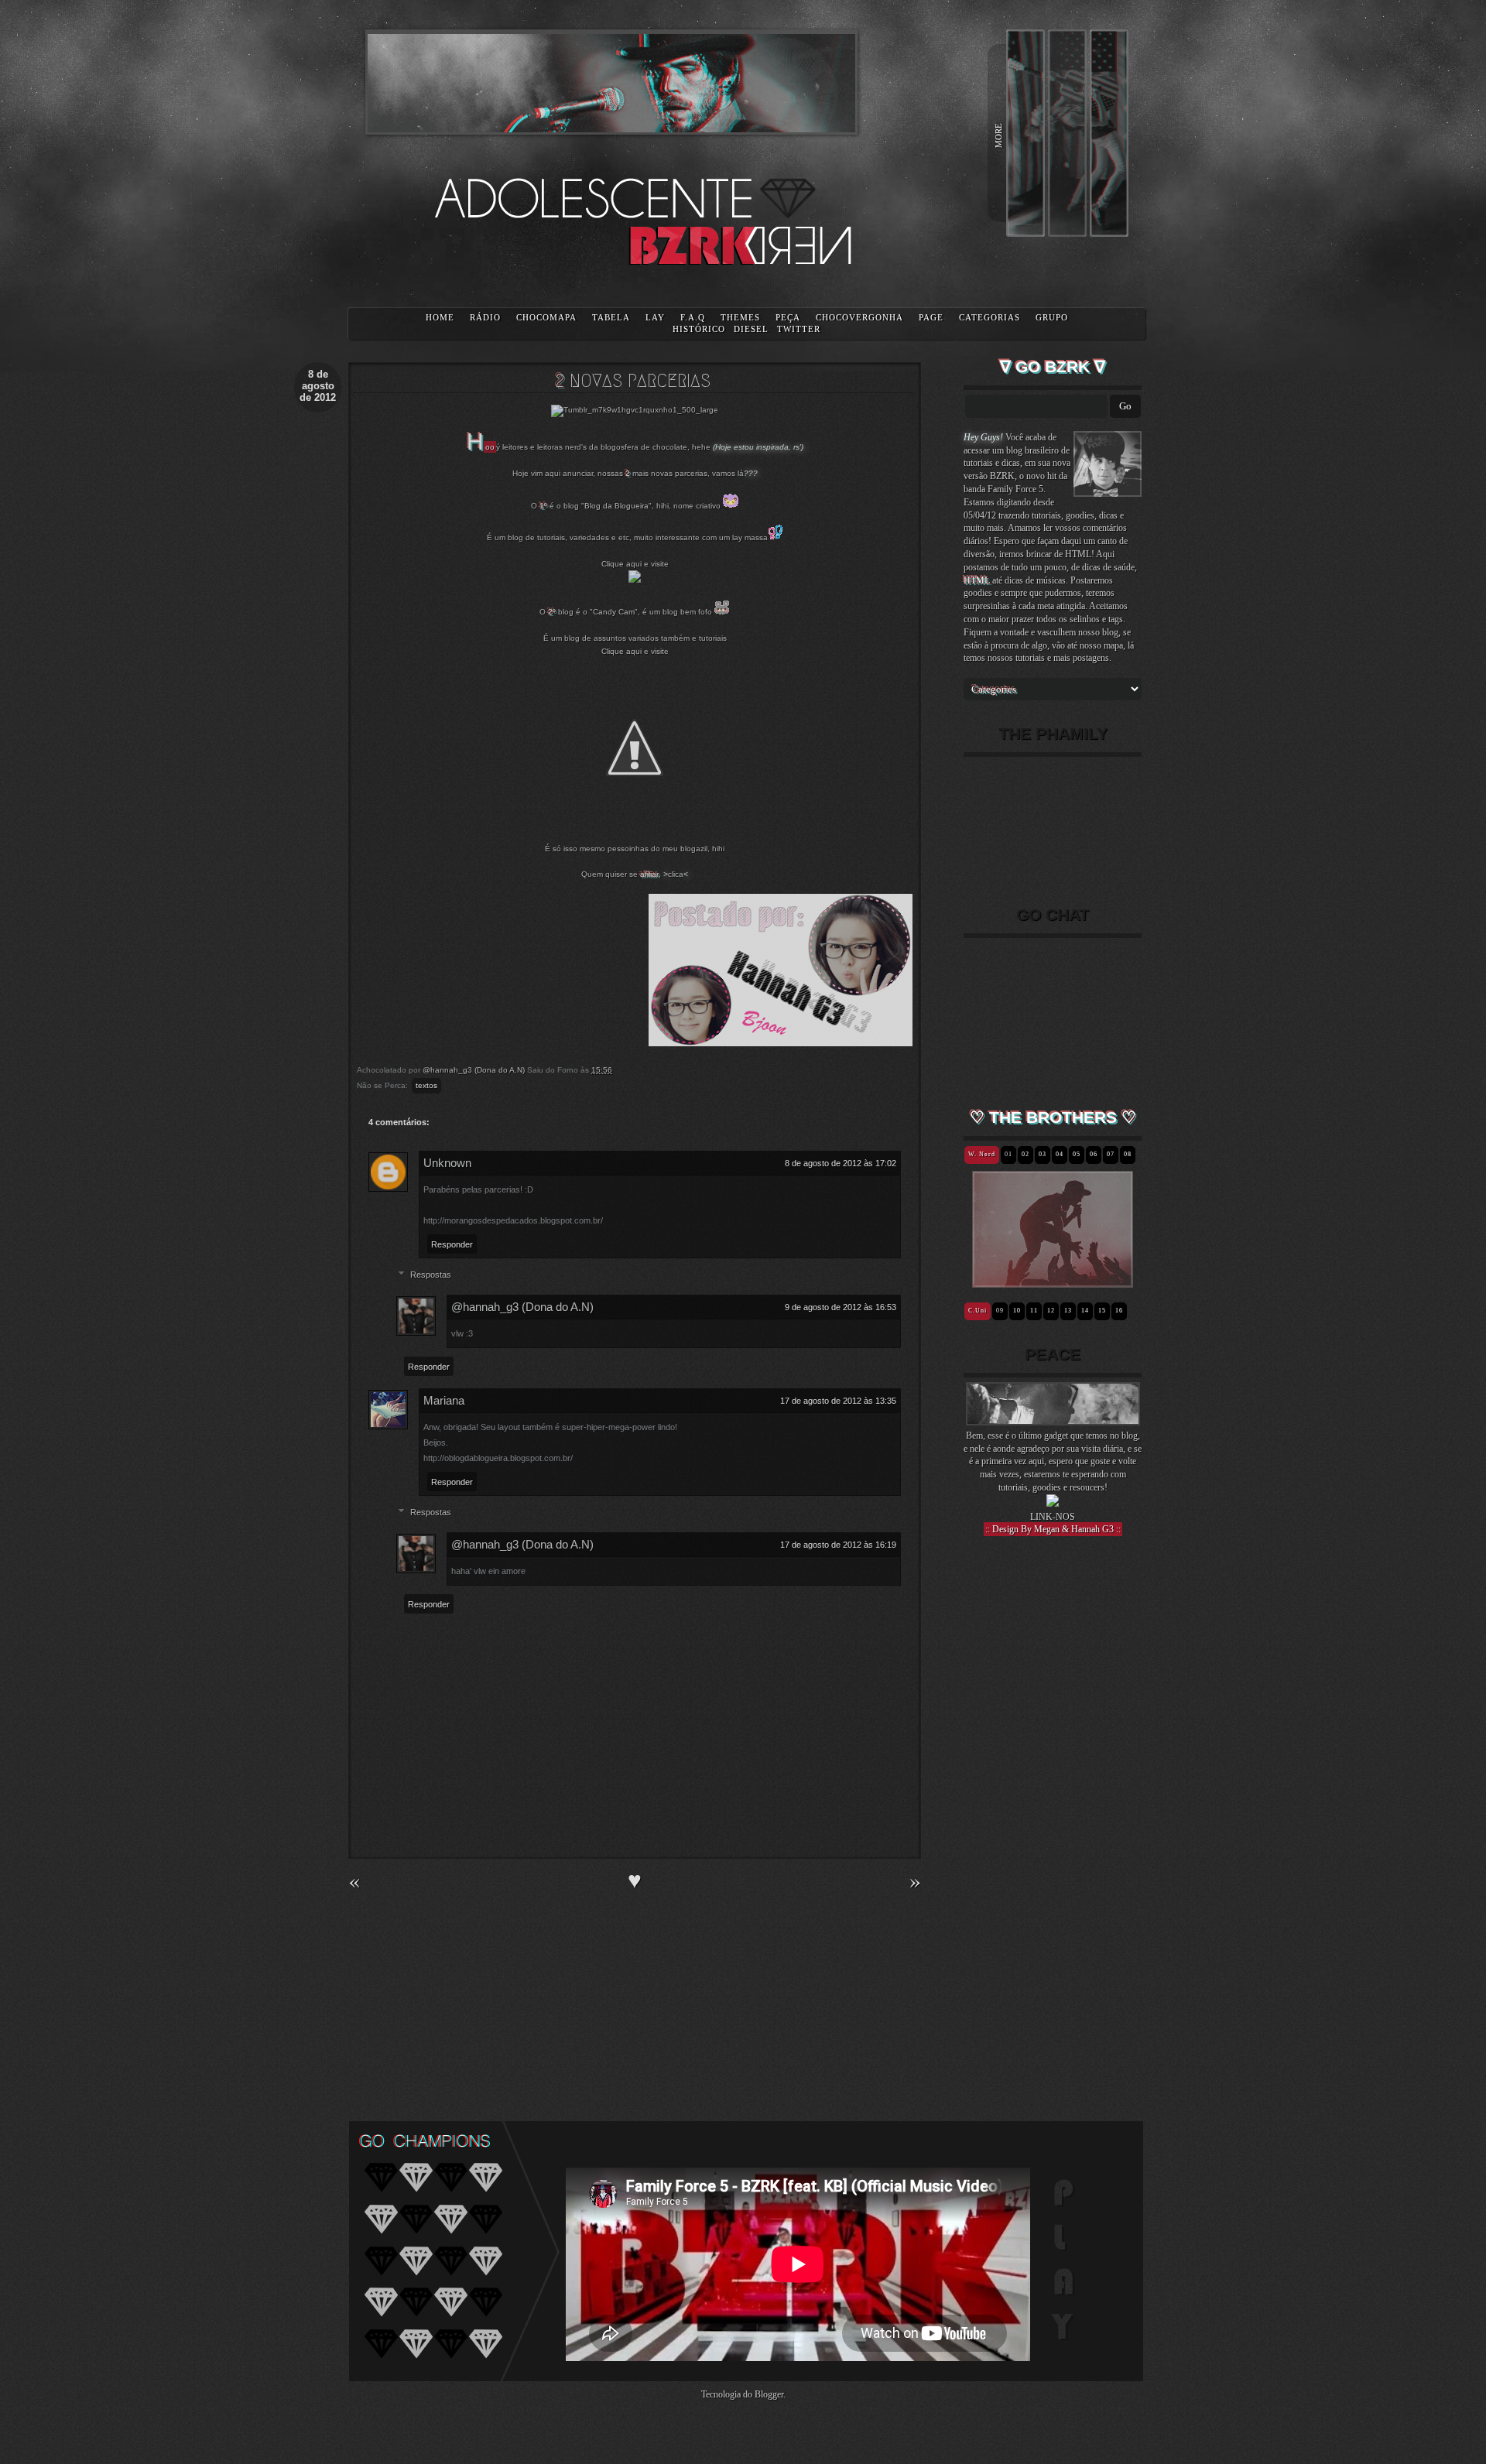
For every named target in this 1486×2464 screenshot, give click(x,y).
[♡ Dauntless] (1058, 1282)
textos (426, 1085)
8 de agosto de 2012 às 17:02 (841, 1163)
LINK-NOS (1053, 1517)
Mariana (444, 1400)
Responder (452, 1244)
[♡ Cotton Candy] (1118, 1282)
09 (1000, 1311)
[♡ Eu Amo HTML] (1007, 1282)
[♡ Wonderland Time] (1128, 1282)
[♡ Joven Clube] (997, 1282)
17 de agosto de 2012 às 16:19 (838, 1545)
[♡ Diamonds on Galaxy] (1037, 1282)
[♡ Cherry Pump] (1088, 1282)
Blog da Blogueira (616, 506)
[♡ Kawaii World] (1027, 1282)
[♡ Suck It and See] (1078, 1282)
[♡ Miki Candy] (1108, 1282)
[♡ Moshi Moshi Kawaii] (1098, 1282)
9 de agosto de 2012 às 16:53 (841, 1307)
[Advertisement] (1053, 1818)
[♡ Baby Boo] (987, 1282)
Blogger (769, 2394)
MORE (998, 135)
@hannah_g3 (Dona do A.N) (522, 1307)
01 (1008, 1154)
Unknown (447, 1163)
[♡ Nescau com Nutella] (977, 1282)
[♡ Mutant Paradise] (1068, 1282)
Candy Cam (614, 612)
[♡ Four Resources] (1048, 1282)
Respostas (431, 1275)
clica (676, 874)
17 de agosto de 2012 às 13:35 (838, 1401)
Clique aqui (621, 564)
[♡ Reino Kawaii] (1017, 1282)
